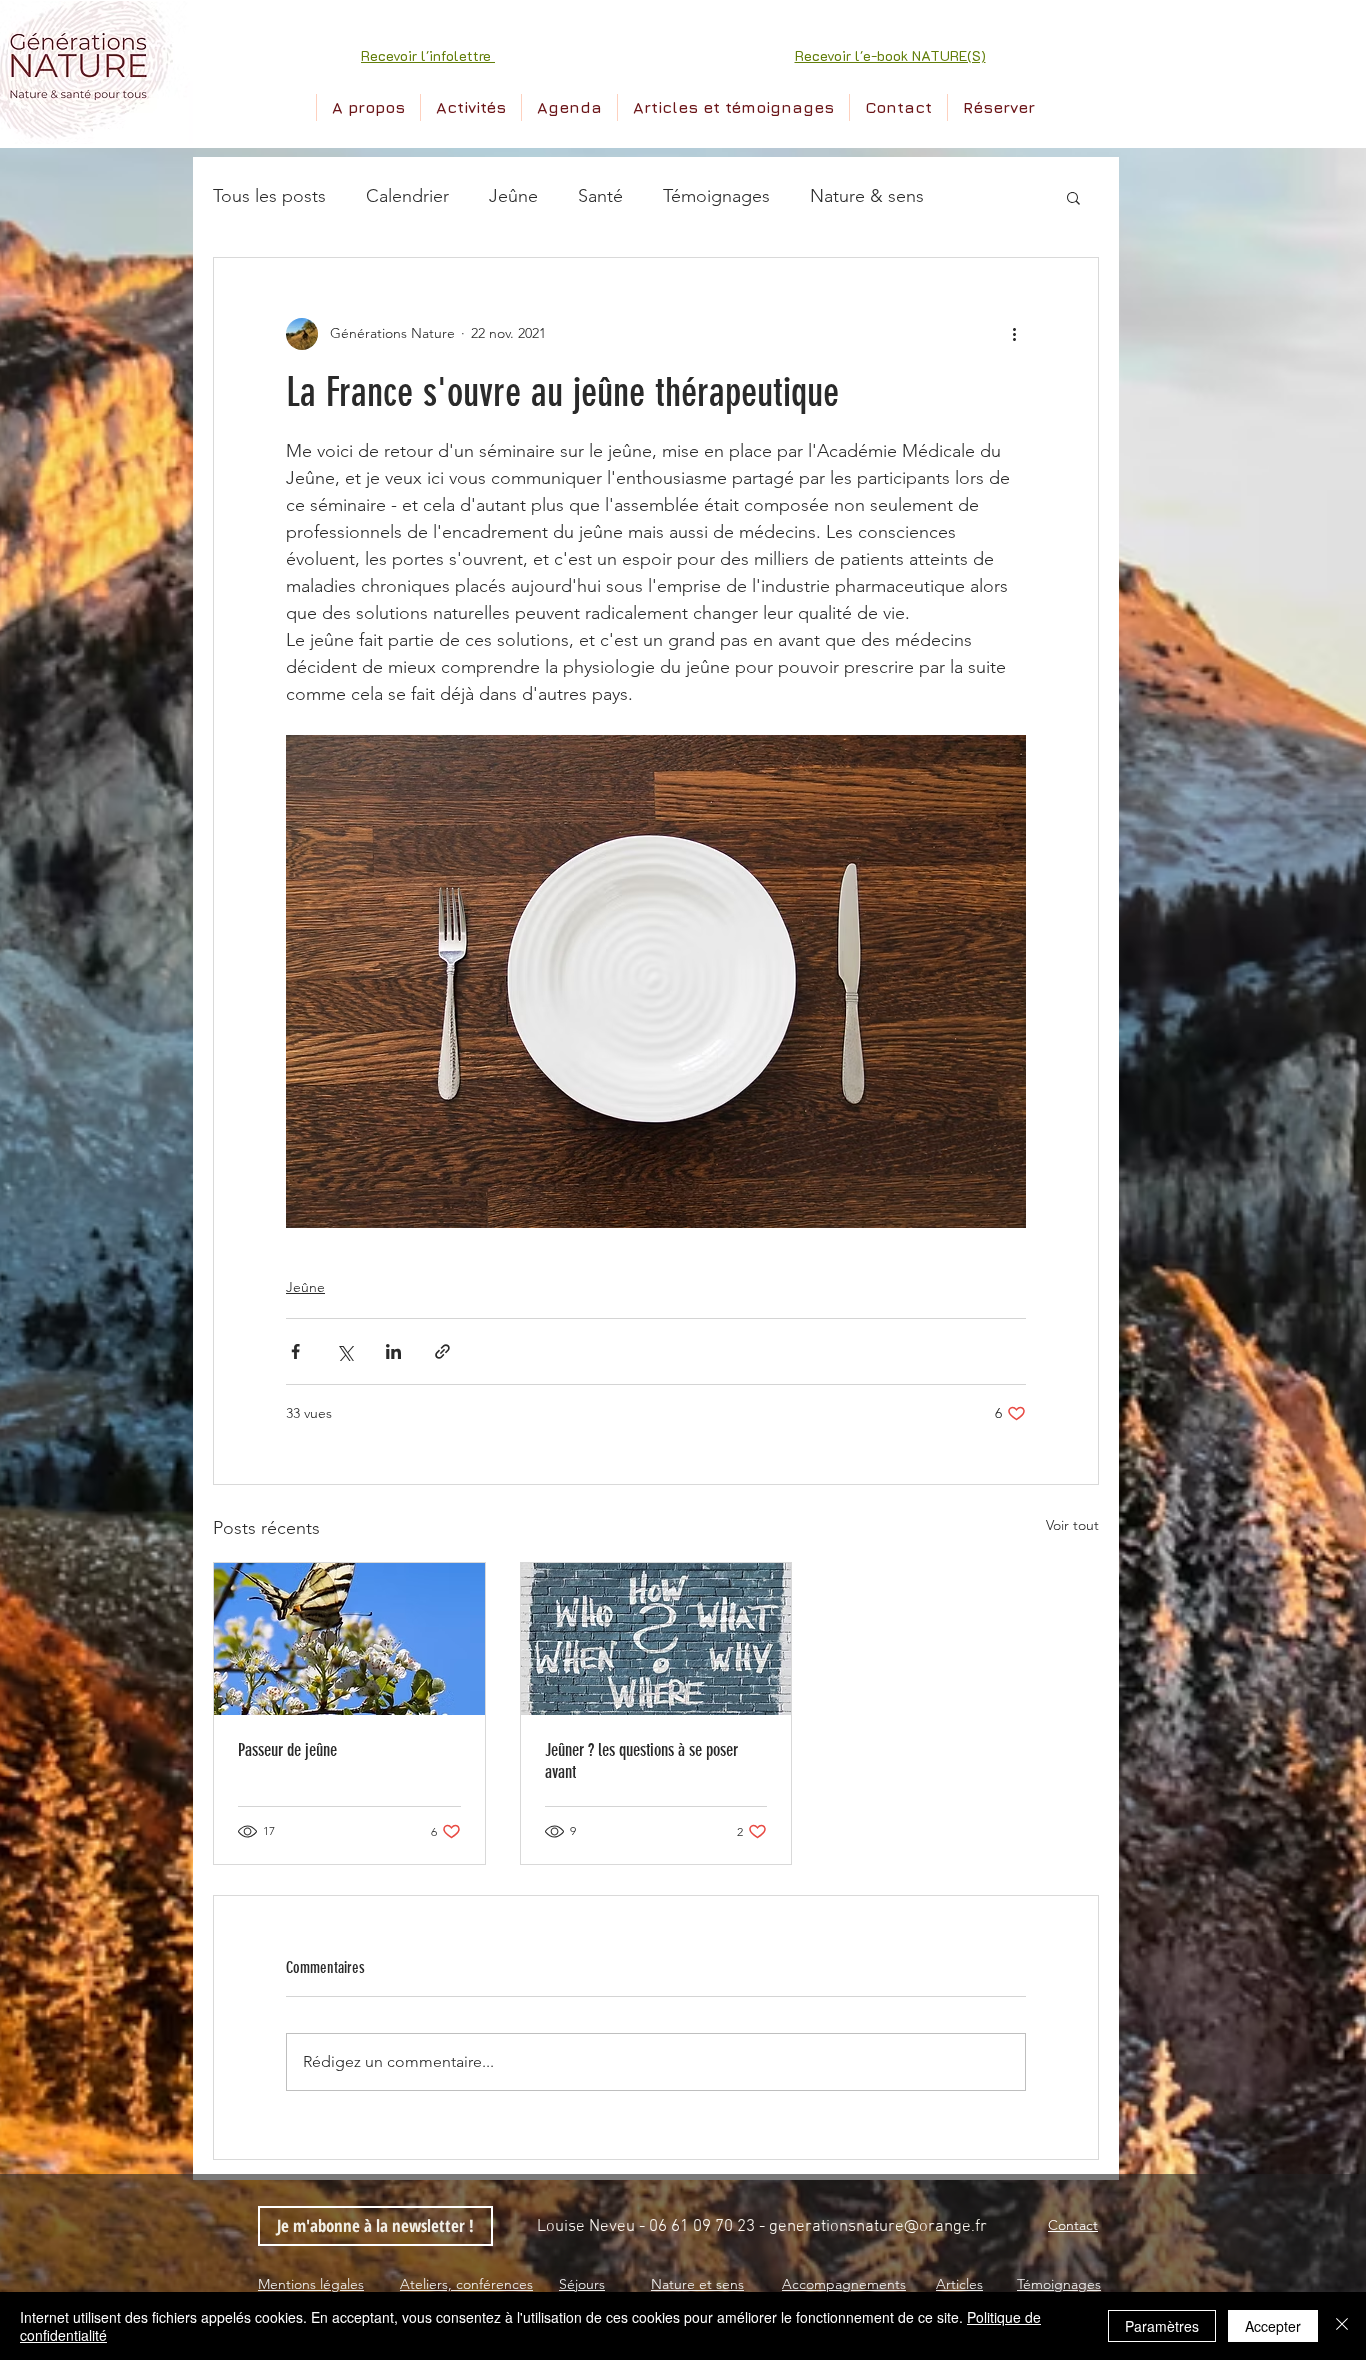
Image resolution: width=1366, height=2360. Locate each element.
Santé (600, 196)
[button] (428, 55)
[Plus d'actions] (1014, 334)
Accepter (1273, 2326)
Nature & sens (867, 196)
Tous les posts (269, 196)
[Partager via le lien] (442, 1351)
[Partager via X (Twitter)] (344, 1351)
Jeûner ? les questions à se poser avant (641, 1761)
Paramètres (1162, 2326)
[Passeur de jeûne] (349, 1639)
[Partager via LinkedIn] (393, 1351)
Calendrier (407, 196)
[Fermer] (1342, 2326)
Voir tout (1072, 1525)
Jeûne (513, 196)
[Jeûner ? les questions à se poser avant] (656, 1639)
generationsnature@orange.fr (878, 2227)
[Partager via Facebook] (295, 1351)
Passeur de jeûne (287, 1750)
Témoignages (716, 196)
